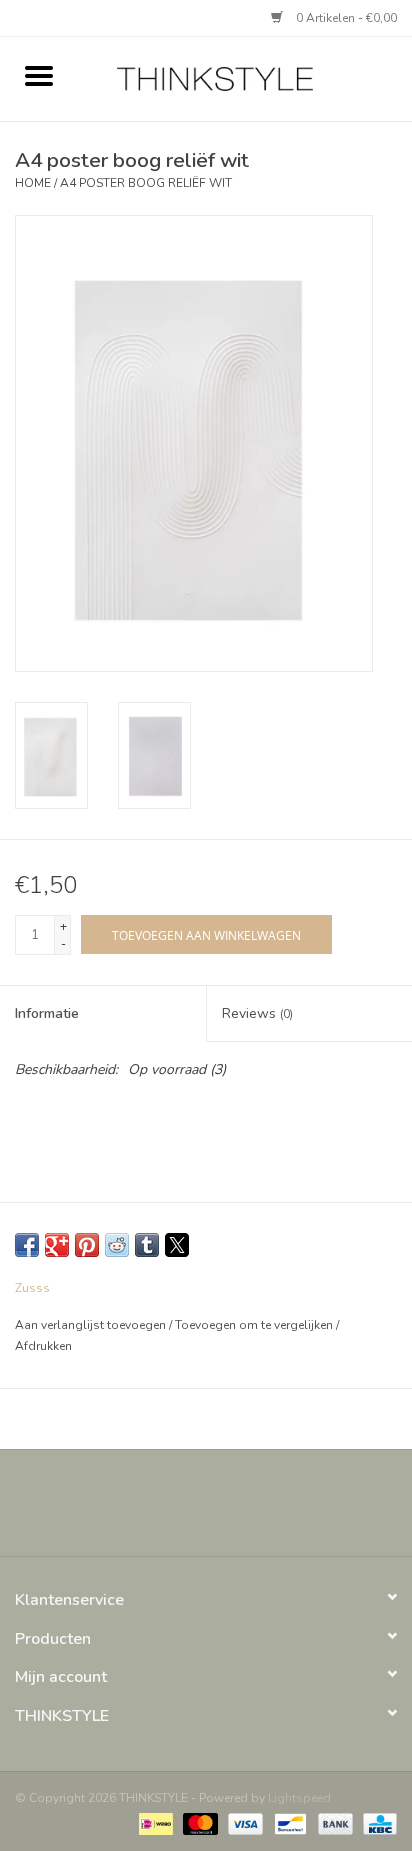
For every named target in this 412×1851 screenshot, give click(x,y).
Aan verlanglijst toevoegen (92, 1325)
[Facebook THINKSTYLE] (152, 1510)
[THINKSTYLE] (245, 77)
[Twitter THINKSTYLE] (188, 1510)
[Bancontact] (288, 1823)
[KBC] (376, 1823)
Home (33, 183)
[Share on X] (177, 1245)
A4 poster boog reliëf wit (146, 183)
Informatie (47, 1013)
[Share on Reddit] (117, 1245)
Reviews (257, 1013)
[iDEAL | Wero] (154, 1823)
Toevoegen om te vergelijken (255, 1325)
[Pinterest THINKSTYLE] (224, 1510)
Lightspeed (299, 1798)
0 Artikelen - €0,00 (345, 18)
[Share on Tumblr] (147, 1245)
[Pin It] (87, 1245)
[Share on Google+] (57, 1245)
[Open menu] (39, 75)
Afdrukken (43, 1346)
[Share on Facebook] (27, 1245)
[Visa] (243, 1823)
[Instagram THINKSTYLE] (260, 1510)
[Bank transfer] (333, 1823)
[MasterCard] (198, 1823)
